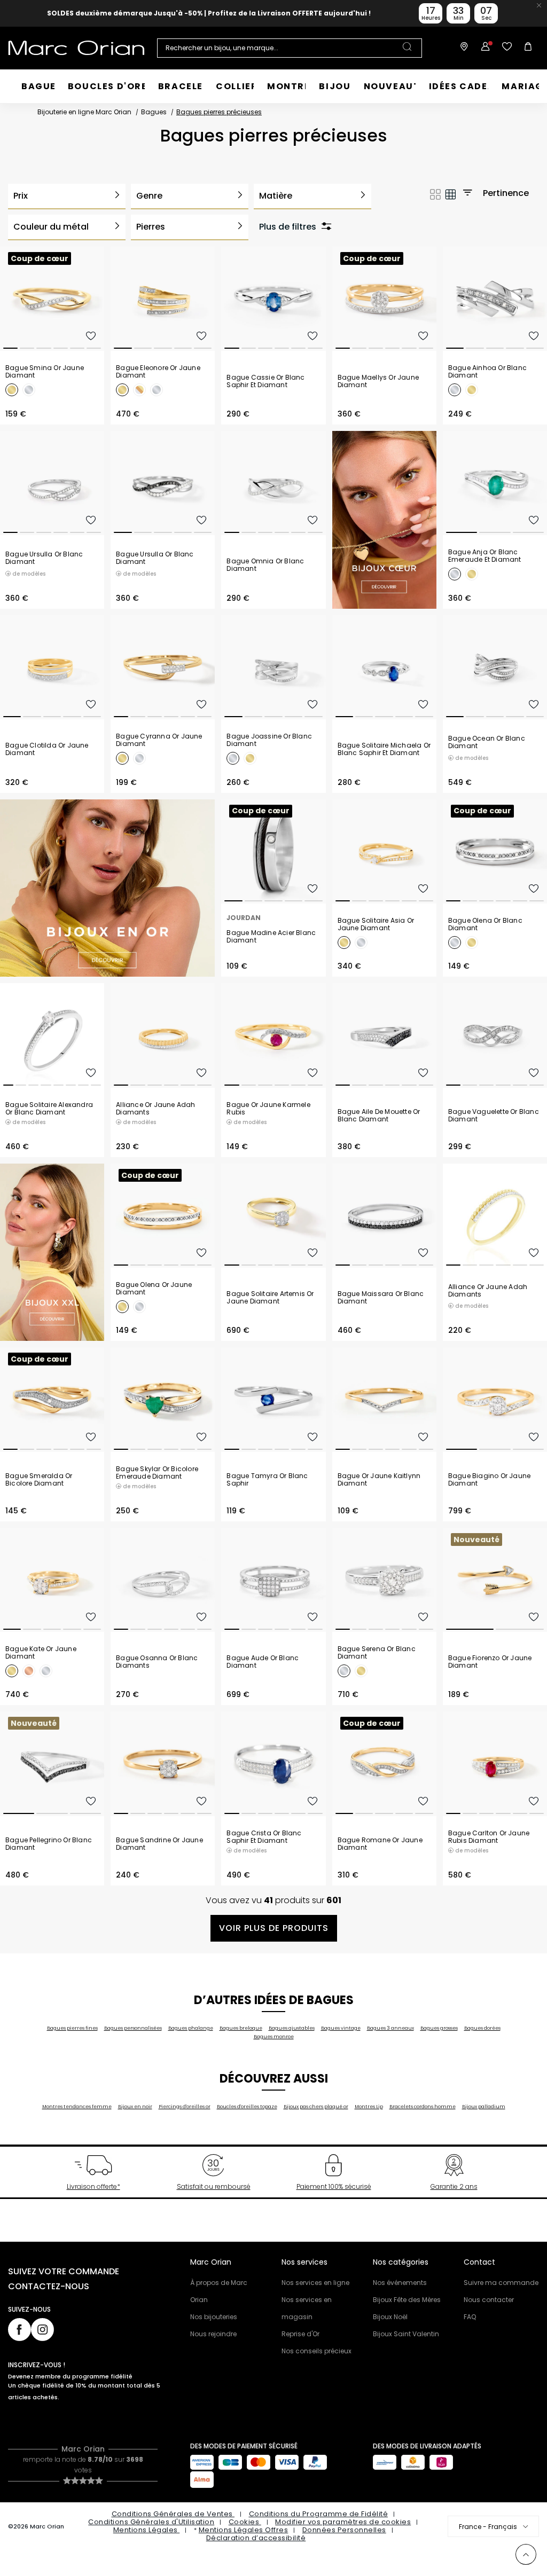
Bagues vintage (341, 2028)
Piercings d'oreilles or (185, 2107)
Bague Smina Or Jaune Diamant (45, 372)
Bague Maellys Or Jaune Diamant (378, 381)
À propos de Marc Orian (219, 2291)
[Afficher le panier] (528, 48)
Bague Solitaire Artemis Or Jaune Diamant (270, 1298)
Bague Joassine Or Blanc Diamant (269, 740)
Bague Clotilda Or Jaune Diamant (47, 749)
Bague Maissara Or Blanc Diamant (381, 1298)
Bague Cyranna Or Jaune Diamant (159, 740)
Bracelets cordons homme (423, 2107)
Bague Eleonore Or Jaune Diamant (158, 372)
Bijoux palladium (484, 2107)
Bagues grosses (439, 2028)
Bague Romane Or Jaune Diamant (380, 1844)
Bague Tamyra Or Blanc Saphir (267, 1480)
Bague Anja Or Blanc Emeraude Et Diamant (485, 556)
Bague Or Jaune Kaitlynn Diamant (379, 1480)
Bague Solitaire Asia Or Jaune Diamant (376, 924)
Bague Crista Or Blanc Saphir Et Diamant (264, 1837)
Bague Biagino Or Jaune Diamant (489, 1480)
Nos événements (400, 2283)
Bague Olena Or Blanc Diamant (485, 924)
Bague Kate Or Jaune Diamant (41, 1653)
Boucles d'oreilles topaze (247, 2107)
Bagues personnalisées (133, 2028)
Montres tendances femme (77, 2107)
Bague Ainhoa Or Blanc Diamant (487, 372)
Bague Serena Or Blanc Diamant (377, 1653)
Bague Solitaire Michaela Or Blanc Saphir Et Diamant (384, 749)
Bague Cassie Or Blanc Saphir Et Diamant (265, 381)
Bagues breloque (241, 2028)
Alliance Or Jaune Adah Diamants (155, 1109)
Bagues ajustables (292, 2028)
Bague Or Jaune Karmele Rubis (268, 1109)
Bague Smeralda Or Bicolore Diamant (39, 1480)
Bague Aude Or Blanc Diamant (263, 1662)
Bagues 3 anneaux (390, 2028)
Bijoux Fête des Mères (407, 2300)
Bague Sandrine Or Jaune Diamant (159, 1844)
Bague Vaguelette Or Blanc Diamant (494, 1116)
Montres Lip (369, 2107)
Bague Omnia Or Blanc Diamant (265, 565)
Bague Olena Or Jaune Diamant (154, 1289)
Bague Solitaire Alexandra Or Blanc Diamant (49, 1109)
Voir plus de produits (274, 1928)
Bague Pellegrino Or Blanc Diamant (49, 1844)
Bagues (154, 112)
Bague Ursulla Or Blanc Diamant (44, 558)
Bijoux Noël (390, 2317)
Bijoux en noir (135, 2107)
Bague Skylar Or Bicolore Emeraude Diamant (157, 1473)
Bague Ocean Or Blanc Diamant (487, 742)
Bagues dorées (482, 2028)
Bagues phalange (191, 2028)
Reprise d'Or (300, 2334)
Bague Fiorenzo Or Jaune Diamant (490, 1662)
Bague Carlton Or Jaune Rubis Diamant (489, 1837)
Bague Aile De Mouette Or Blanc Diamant (379, 1116)
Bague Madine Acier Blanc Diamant (271, 937)
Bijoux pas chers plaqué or (316, 2107)
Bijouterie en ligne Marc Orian (84, 112)
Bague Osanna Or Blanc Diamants (157, 1662)
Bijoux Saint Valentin (406, 2334)
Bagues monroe (274, 2037)
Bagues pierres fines (72, 2028)
